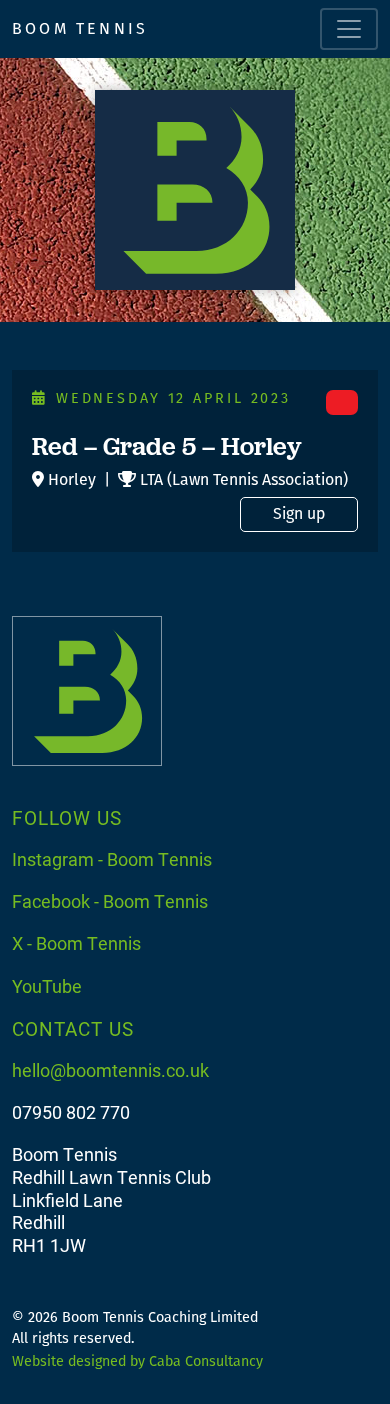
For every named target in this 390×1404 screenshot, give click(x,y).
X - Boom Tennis (76, 943)
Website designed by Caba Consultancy (137, 1361)
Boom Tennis (80, 28)
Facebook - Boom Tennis (110, 901)
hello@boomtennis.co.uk (110, 1070)
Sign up (299, 513)
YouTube (47, 986)
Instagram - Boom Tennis (112, 859)
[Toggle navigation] (349, 29)
